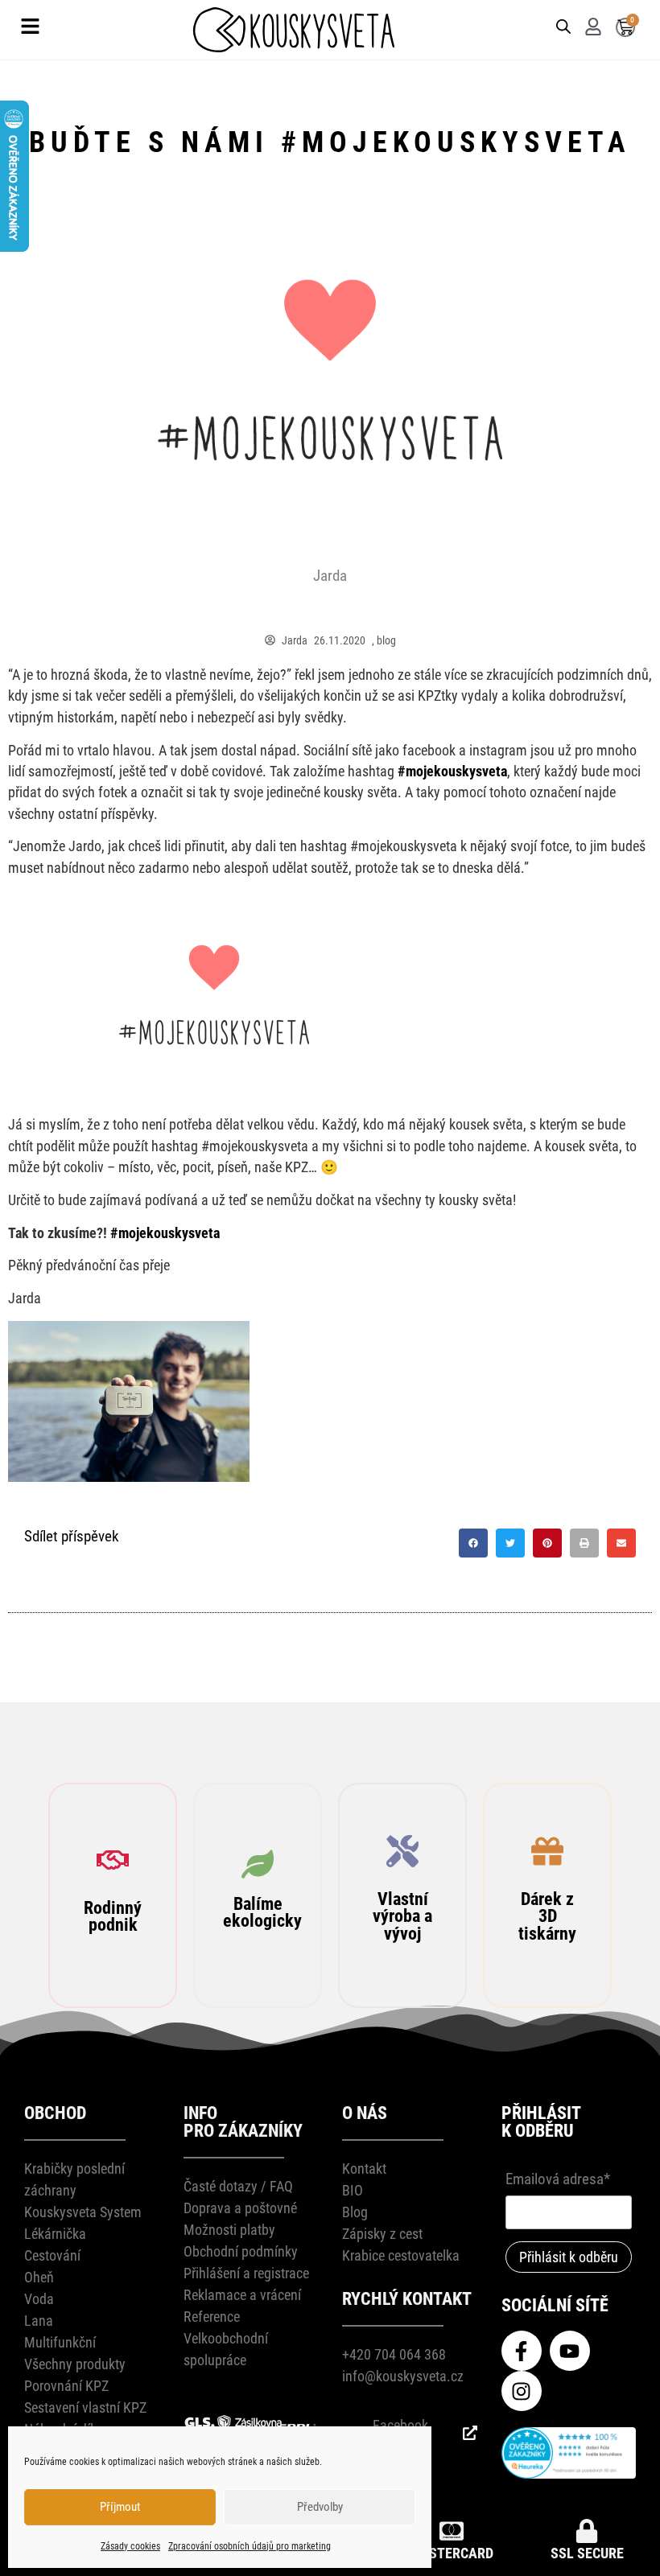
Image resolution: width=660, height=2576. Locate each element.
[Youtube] (570, 2351)
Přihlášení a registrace (246, 2273)
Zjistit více (115, 2037)
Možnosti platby (229, 2230)
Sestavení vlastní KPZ (85, 2407)
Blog (355, 2212)
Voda (39, 2299)
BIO (353, 2190)
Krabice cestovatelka (401, 2255)
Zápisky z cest (382, 2234)
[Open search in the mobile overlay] (562, 25)
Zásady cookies (130, 2546)
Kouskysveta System (83, 2212)
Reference (212, 2317)
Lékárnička (55, 2234)
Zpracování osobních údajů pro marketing (250, 2546)
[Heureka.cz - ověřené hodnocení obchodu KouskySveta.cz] (569, 2473)
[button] (473, 1543)
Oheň (39, 2277)
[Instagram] (522, 2391)
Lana (39, 2321)
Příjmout (120, 2507)
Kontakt (364, 2169)
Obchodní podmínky (241, 2251)
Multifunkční (60, 2342)
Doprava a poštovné (240, 2208)
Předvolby (320, 2507)
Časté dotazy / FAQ (238, 2186)
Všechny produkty (75, 2364)
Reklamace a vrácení (242, 2295)
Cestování (52, 2255)
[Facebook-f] (522, 2351)
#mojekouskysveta (452, 772)
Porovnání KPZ (66, 2386)
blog (386, 640)
